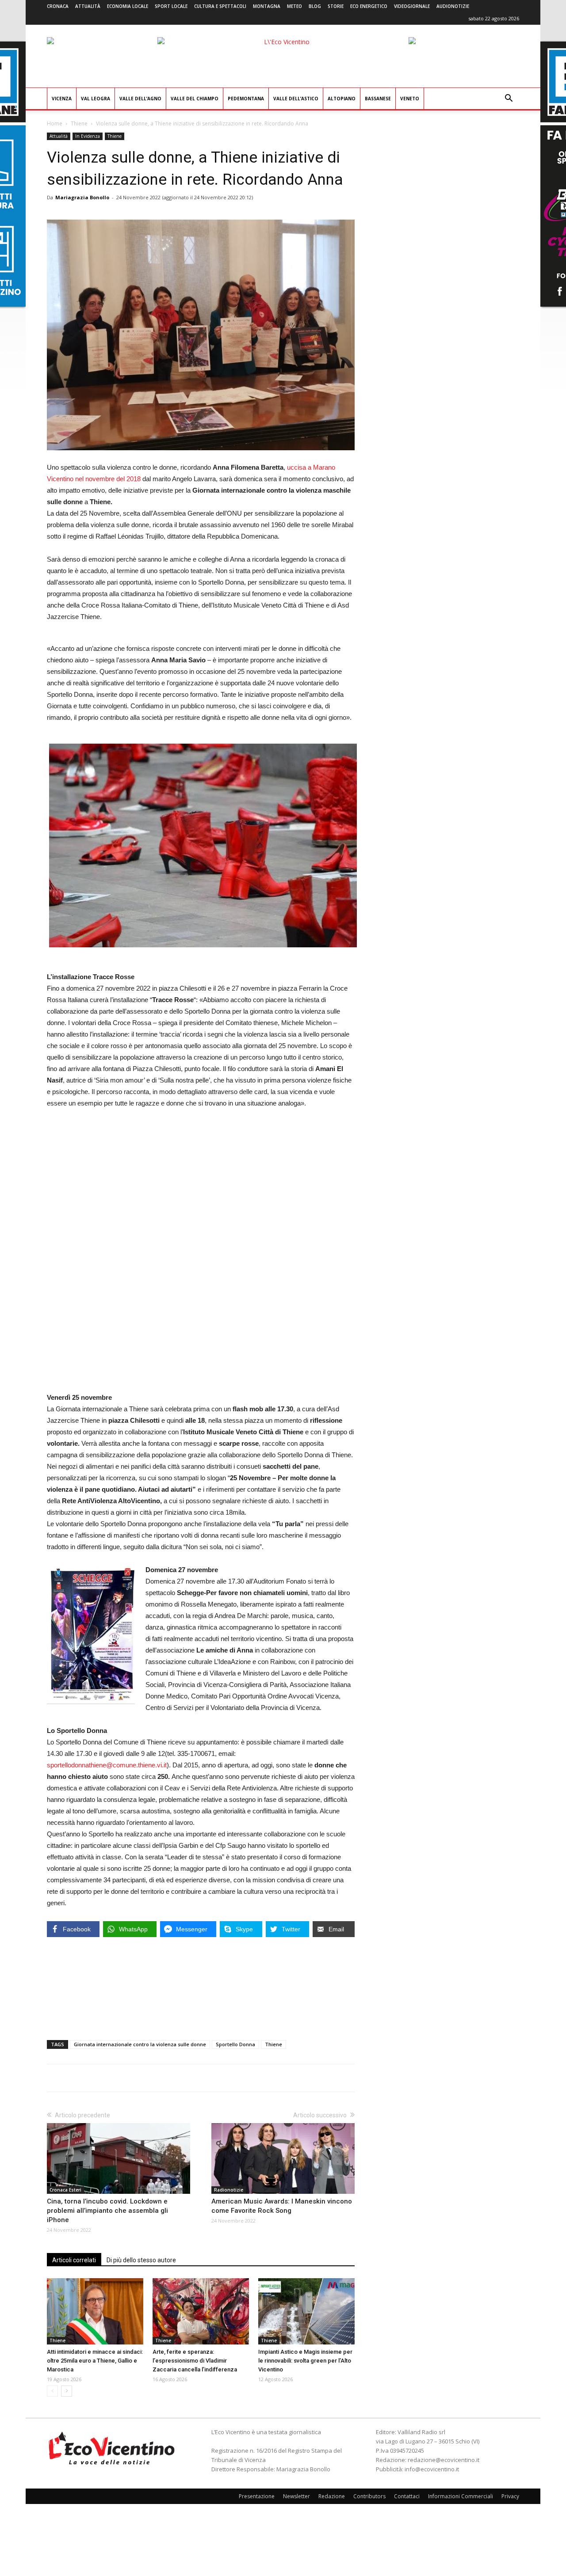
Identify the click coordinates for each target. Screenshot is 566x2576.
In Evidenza (88, 136)
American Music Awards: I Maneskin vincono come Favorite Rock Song (282, 2206)
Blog (315, 6)
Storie (336, 6)
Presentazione (257, 2496)
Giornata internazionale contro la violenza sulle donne (140, 2044)
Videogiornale (412, 6)
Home (55, 123)
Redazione (332, 2496)
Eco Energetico (369, 6)
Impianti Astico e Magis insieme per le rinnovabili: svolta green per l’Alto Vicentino (305, 2361)
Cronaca (58, 6)
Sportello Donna (235, 2044)
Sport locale (171, 6)
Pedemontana (246, 99)
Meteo (294, 6)
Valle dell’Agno (140, 99)
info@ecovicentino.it (432, 2469)
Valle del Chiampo (195, 99)
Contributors (369, 2496)
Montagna (267, 6)
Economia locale (128, 6)
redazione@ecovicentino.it (444, 2460)
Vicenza (62, 99)
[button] (509, 99)
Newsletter (296, 2496)
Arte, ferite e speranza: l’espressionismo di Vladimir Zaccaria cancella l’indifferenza (195, 2361)
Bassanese (378, 99)
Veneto (410, 99)
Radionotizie (229, 2190)
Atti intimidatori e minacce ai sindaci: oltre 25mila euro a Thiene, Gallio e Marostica (95, 2361)
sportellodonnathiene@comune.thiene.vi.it (107, 1765)
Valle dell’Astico (296, 99)
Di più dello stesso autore (141, 2260)
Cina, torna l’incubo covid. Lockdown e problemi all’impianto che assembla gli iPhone (107, 2211)
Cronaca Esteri (65, 2190)
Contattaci (407, 2496)
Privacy (510, 2496)
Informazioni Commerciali (461, 2496)
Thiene (79, 123)
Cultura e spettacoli (220, 6)
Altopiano (342, 99)
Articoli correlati (74, 2260)
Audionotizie (453, 6)
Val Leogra (96, 99)
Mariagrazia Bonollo (82, 197)
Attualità (88, 6)
